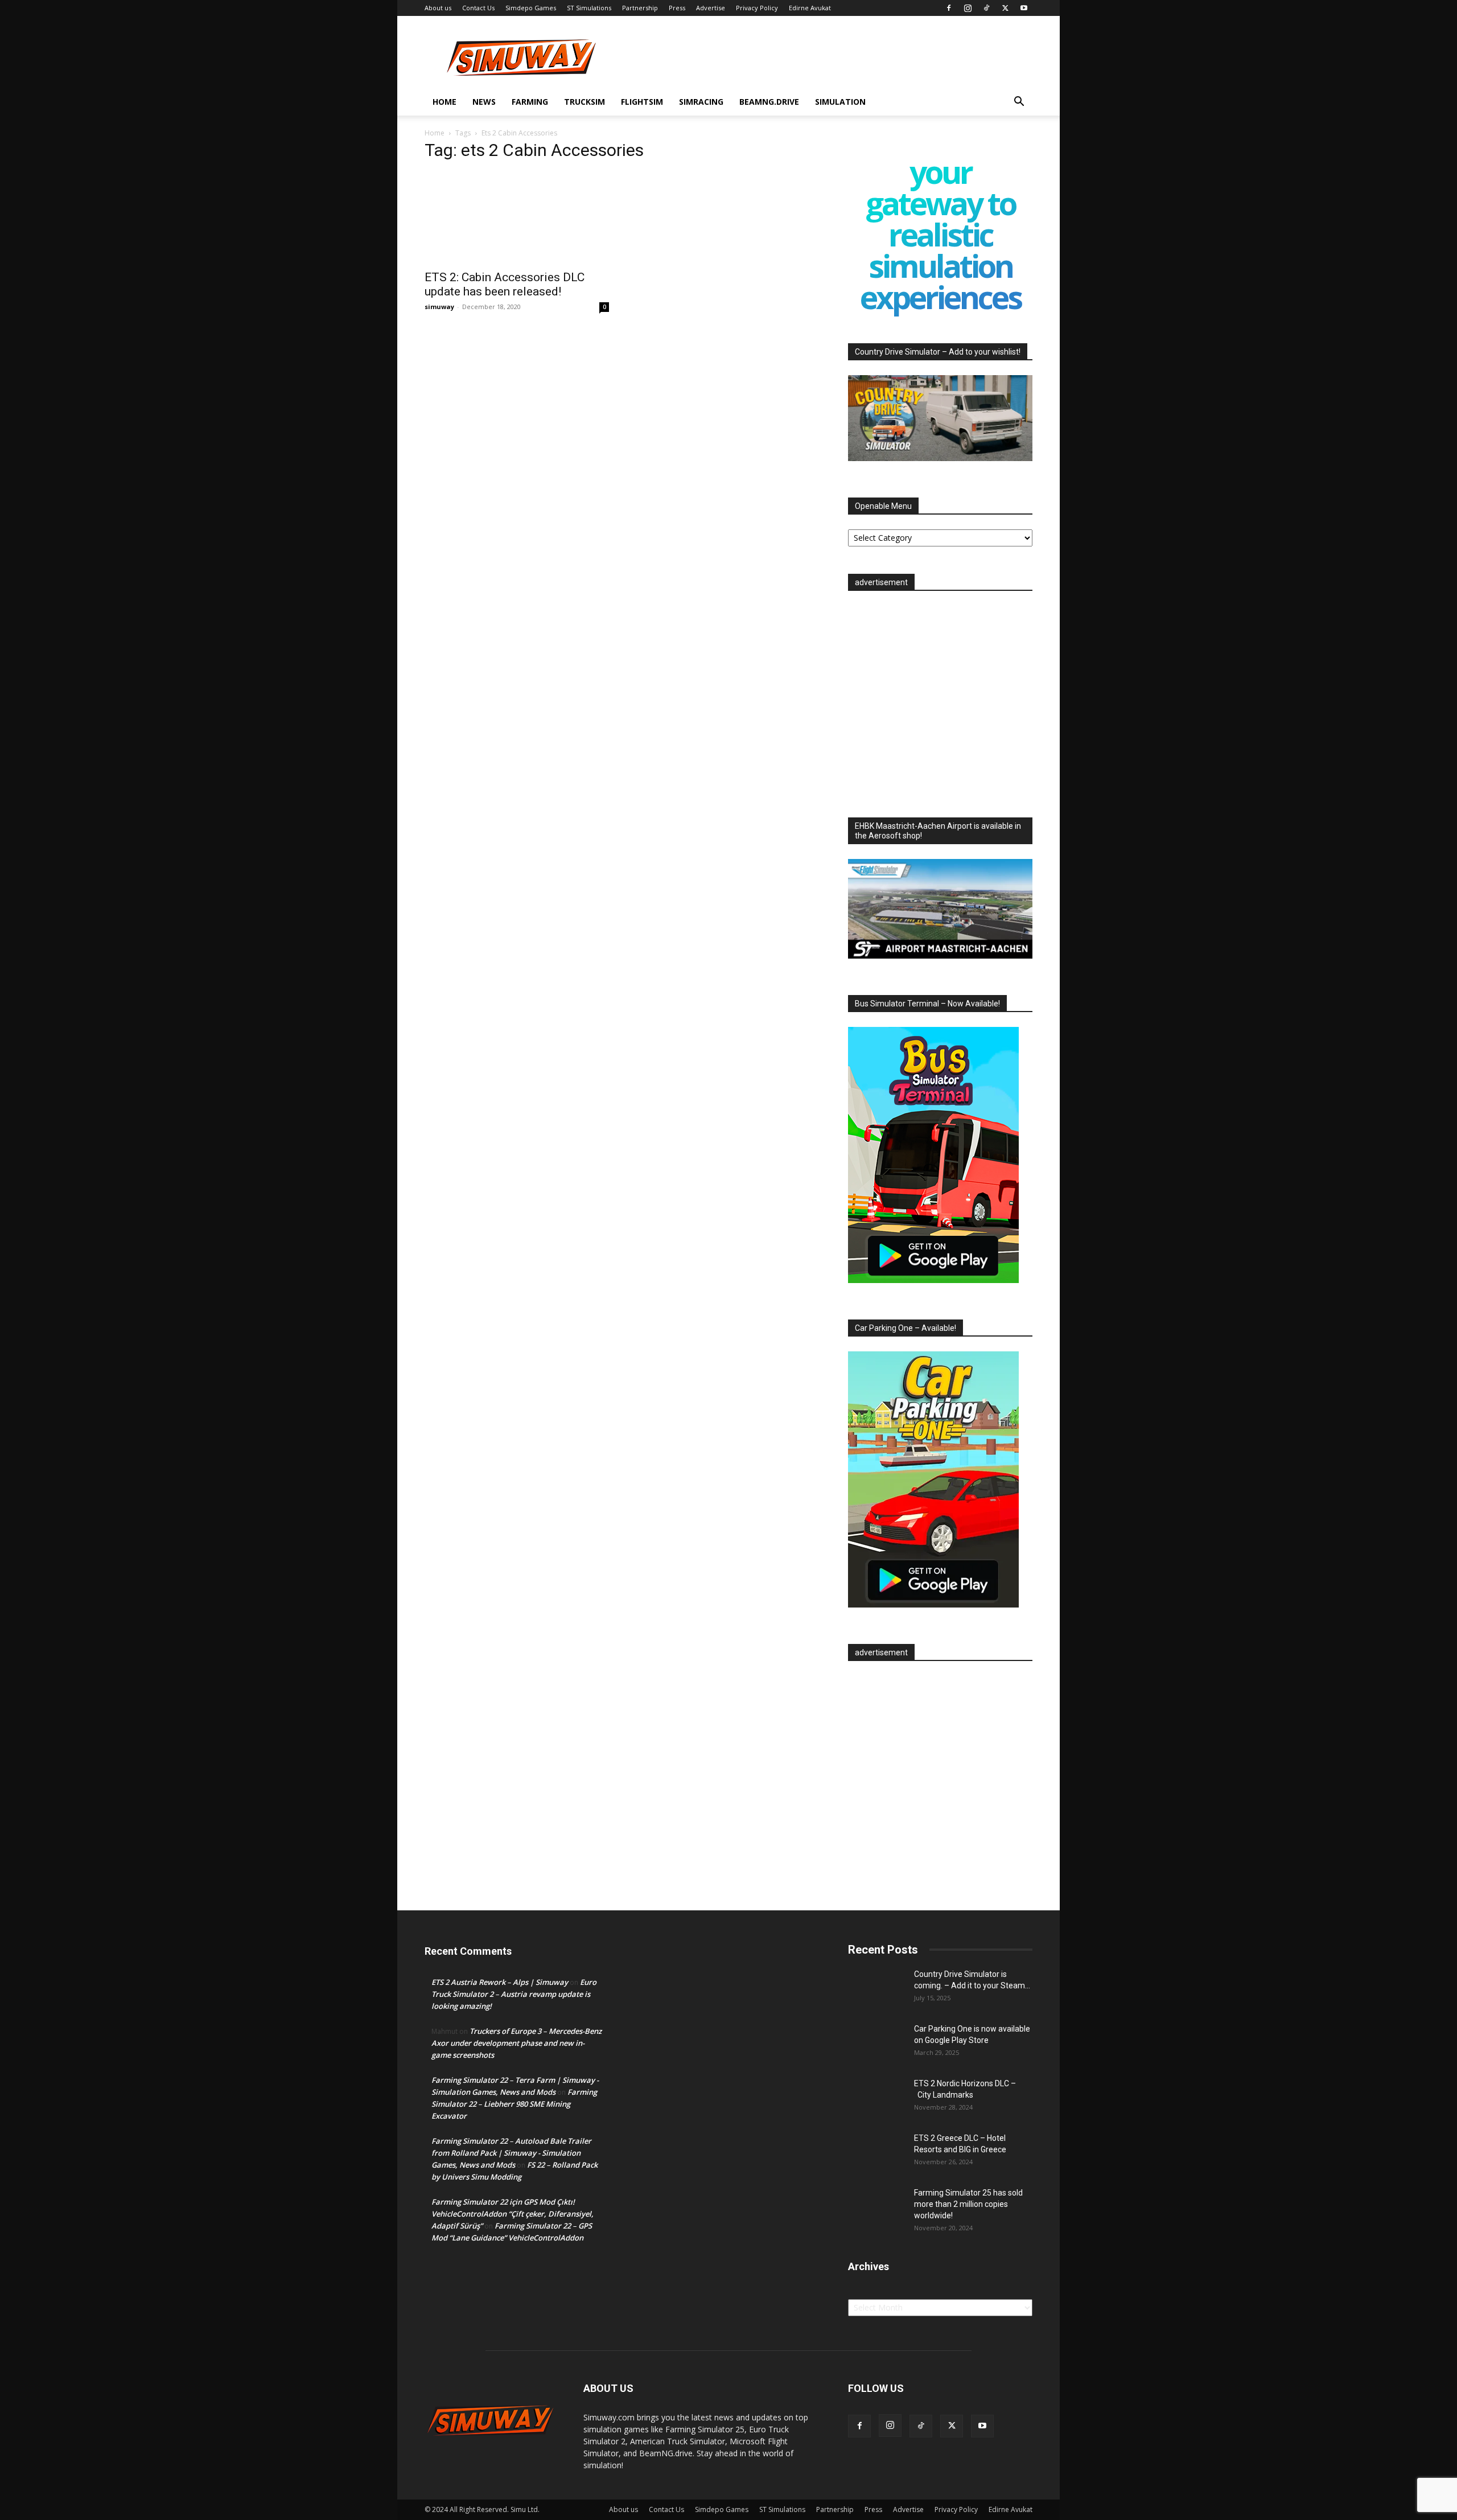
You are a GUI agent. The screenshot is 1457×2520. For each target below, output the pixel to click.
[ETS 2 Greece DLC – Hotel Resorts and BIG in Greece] (876, 2152)
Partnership (640, 8)
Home (444, 102)
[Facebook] (949, 8)
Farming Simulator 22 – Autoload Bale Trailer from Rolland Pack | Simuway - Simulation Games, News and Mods (511, 2153)
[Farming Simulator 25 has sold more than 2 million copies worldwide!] (876, 2207)
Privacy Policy (757, 8)
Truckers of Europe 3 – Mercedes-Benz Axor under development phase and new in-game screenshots (516, 2043)
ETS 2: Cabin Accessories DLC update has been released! (505, 284)
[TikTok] (986, 8)
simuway (439, 307)
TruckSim (585, 102)
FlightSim (642, 102)
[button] (1019, 103)
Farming (530, 102)
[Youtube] (1024, 8)
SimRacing (701, 102)
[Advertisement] (940, 701)
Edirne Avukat (810, 8)
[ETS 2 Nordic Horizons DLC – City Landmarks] (876, 2098)
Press (677, 8)
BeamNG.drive (769, 102)
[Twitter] (1005, 8)
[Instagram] (968, 8)
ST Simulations (589, 8)
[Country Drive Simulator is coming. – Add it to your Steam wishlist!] (876, 1988)
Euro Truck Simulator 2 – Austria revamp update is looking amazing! (514, 1994)
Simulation (840, 102)
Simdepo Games (531, 8)
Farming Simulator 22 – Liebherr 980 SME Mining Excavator (514, 2104)
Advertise (711, 8)
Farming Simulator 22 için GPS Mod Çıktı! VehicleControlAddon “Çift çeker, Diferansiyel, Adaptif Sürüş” (513, 2214)
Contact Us (478, 8)
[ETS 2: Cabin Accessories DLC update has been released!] (517, 217)
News (484, 102)
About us (438, 8)
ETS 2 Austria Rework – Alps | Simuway (500, 1982)
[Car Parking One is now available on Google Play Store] (876, 2043)
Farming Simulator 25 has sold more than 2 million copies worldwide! (968, 2204)
